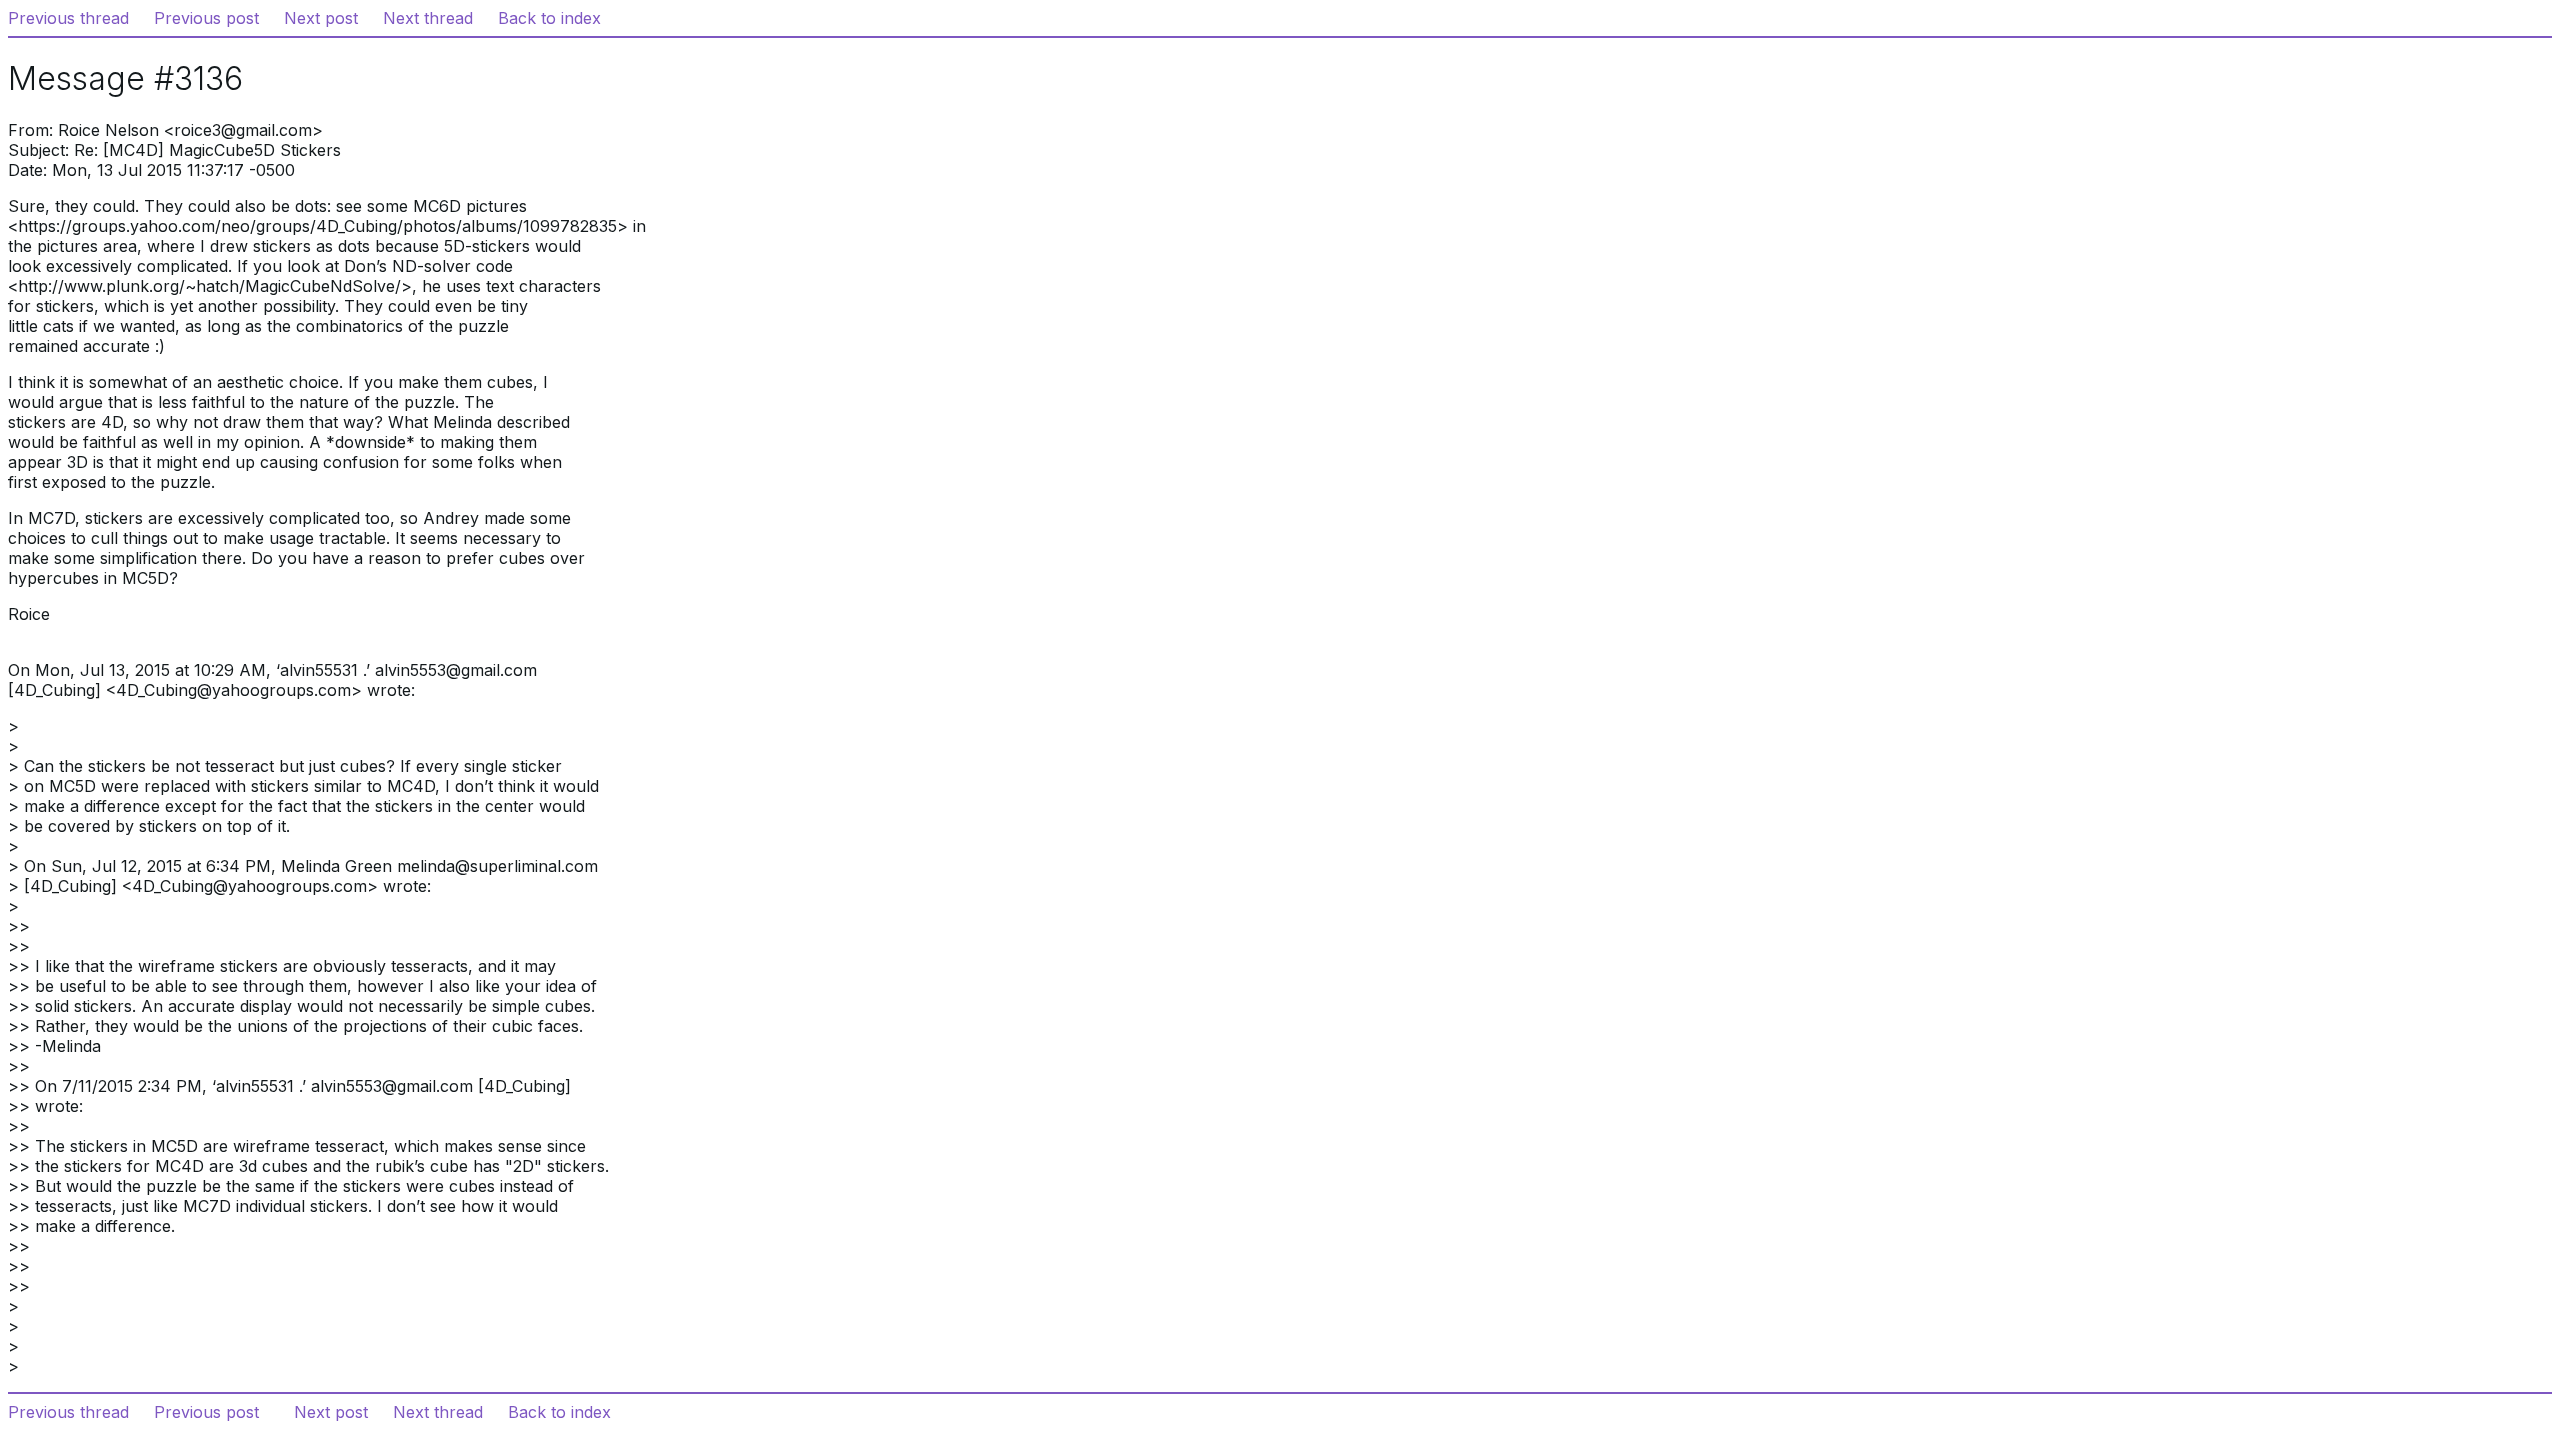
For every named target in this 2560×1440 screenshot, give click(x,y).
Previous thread (68, 18)
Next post (321, 18)
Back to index (549, 18)
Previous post (206, 18)
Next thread (428, 18)
